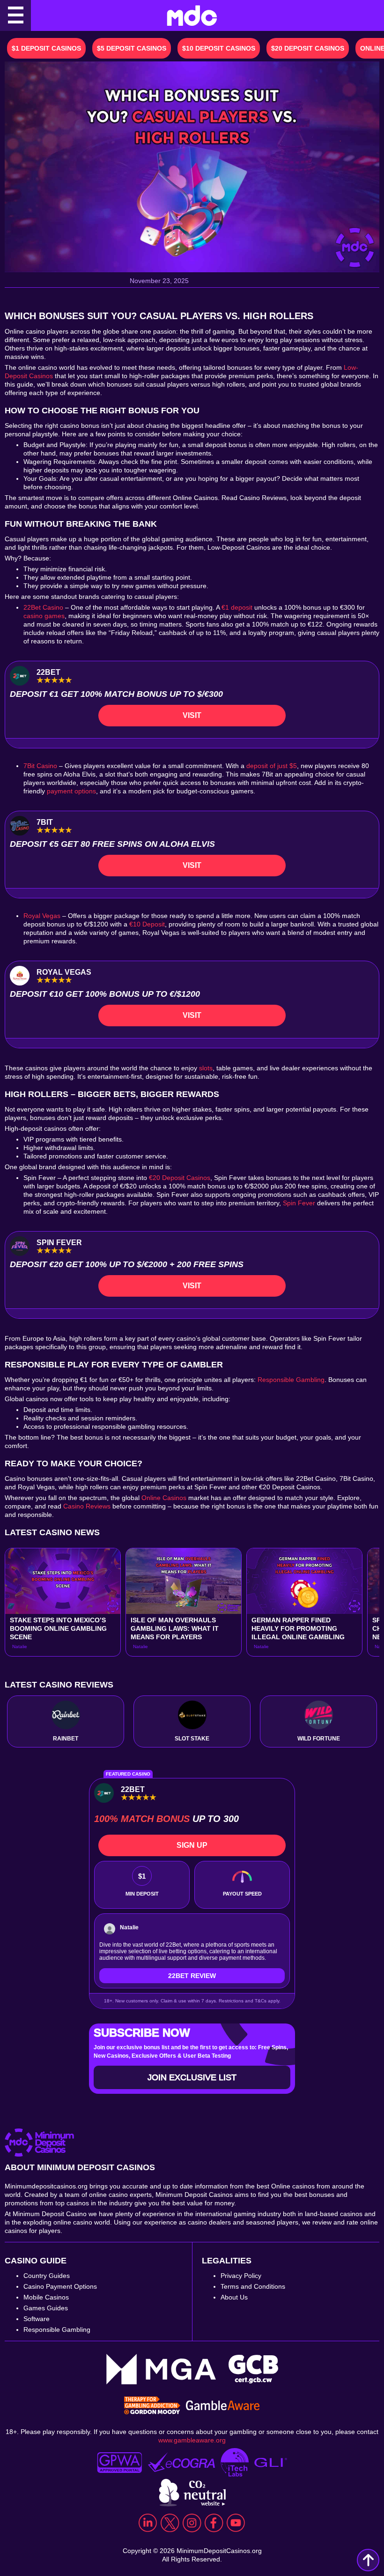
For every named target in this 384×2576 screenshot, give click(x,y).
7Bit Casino (40, 766)
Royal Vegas (42, 916)
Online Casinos (164, 1498)
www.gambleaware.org (192, 2440)
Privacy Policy (241, 2276)
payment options (71, 791)
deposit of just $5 (272, 766)
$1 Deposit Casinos (46, 48)
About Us (234, 2297)
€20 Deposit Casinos (180, 1178)
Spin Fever (299, 1203)
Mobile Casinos (46, 2297)
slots (206, 1068)
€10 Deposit (147, 924)
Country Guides (47, 2276)
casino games (44, 616)
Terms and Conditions (253, 2286)
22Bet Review (192, 1976)
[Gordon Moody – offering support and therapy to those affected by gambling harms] (152, 2406)
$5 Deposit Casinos (132, 48)
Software (37, 2319)
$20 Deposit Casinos (308, 48)
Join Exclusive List (192, 2077)
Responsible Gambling (291, 1380)
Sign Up (192, 1845)
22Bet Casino (43, 607)
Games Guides (46, 2308)
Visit (192, 715)
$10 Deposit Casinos (219, 48)
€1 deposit (237, 607)
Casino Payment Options (60, 2286)
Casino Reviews (87, 1506)
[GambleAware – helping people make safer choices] (223, 2406)
